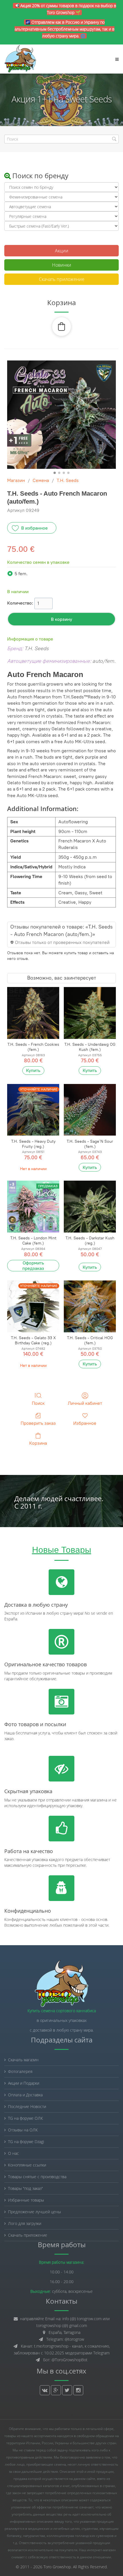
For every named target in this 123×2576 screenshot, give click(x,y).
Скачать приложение (62, 279)
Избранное (85, 1423)
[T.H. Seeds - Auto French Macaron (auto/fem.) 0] (61, 415)
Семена (41, 480)
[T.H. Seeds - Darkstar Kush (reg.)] (90, 1207)
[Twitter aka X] (67, 2390)
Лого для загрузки (25, 2223)
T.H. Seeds (68, 480)
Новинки (62, 265)
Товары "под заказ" (25, 2188)
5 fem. (21, 574)
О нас (13, 2153)
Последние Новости (27, 2106)
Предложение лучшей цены (34, 2212)
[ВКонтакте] (45, 2390)
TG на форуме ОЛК (25, 2118)
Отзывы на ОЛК (23, 2130)
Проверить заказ (38, 1423)
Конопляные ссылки (27, 2165)
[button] (61, 327)
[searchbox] (61, 139)
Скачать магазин (23, 2060)
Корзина (38, 1443)
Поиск (38, 1403)
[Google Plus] (56, 2390)
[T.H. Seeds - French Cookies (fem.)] (33, 1013)
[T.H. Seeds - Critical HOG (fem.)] (90, 1306)
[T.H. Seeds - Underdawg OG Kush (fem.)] (90, 1013)
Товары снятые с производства (37, 2177)
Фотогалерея (20, 2071)
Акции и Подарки (24, 2083)
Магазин (16, 480)
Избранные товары (26, 2200)
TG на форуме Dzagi (26, 2142)
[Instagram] (78, 2390)
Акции (62, 251)
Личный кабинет (85, 1403)
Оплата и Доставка (25, 2095)
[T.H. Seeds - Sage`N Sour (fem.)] (90, 1110)
